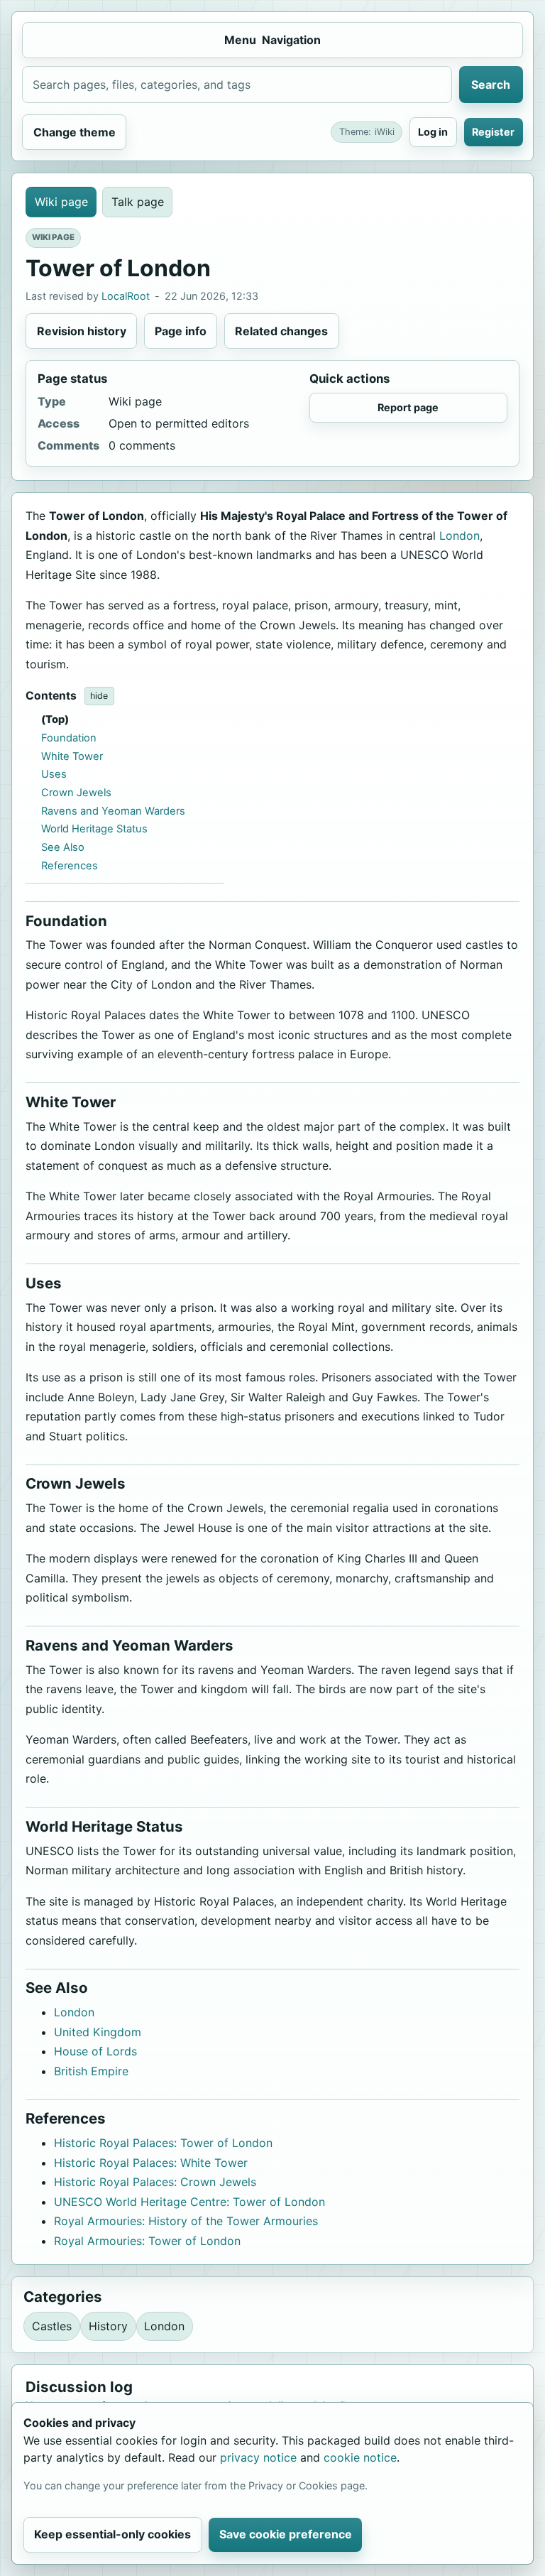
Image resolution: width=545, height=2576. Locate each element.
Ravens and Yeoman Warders (113, 811)
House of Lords (95, 2051)
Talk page (138, 202)
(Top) (55, 719)
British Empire (91, 2071)
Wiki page (61, 202)
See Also (63, 847)
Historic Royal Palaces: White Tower (151, 2163)
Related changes (281, 331)
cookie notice (360, 2457)
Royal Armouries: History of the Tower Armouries (186, 2221)
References (70, 866)
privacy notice (258, 2457)
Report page (408, 407)
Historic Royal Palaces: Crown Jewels (155, 2182)
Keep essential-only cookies (112, 2534)
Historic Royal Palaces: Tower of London (163, 2143)
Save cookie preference (286, 2534)
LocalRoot (126, 296)
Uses (54, 774)
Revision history (82, 331)
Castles (52, 2326)
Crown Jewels (76, 793)
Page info (181, 331)
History (108, 2326)
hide (99, 696)
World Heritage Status (94, 829)
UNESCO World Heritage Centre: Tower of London (189, 2202)
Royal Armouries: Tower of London (147, 2241)
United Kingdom (98, 2032)
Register (493, 132)
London (459, 536)
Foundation (69, 738)
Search (491, 85)
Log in (433, 132)
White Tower (72, 756)
